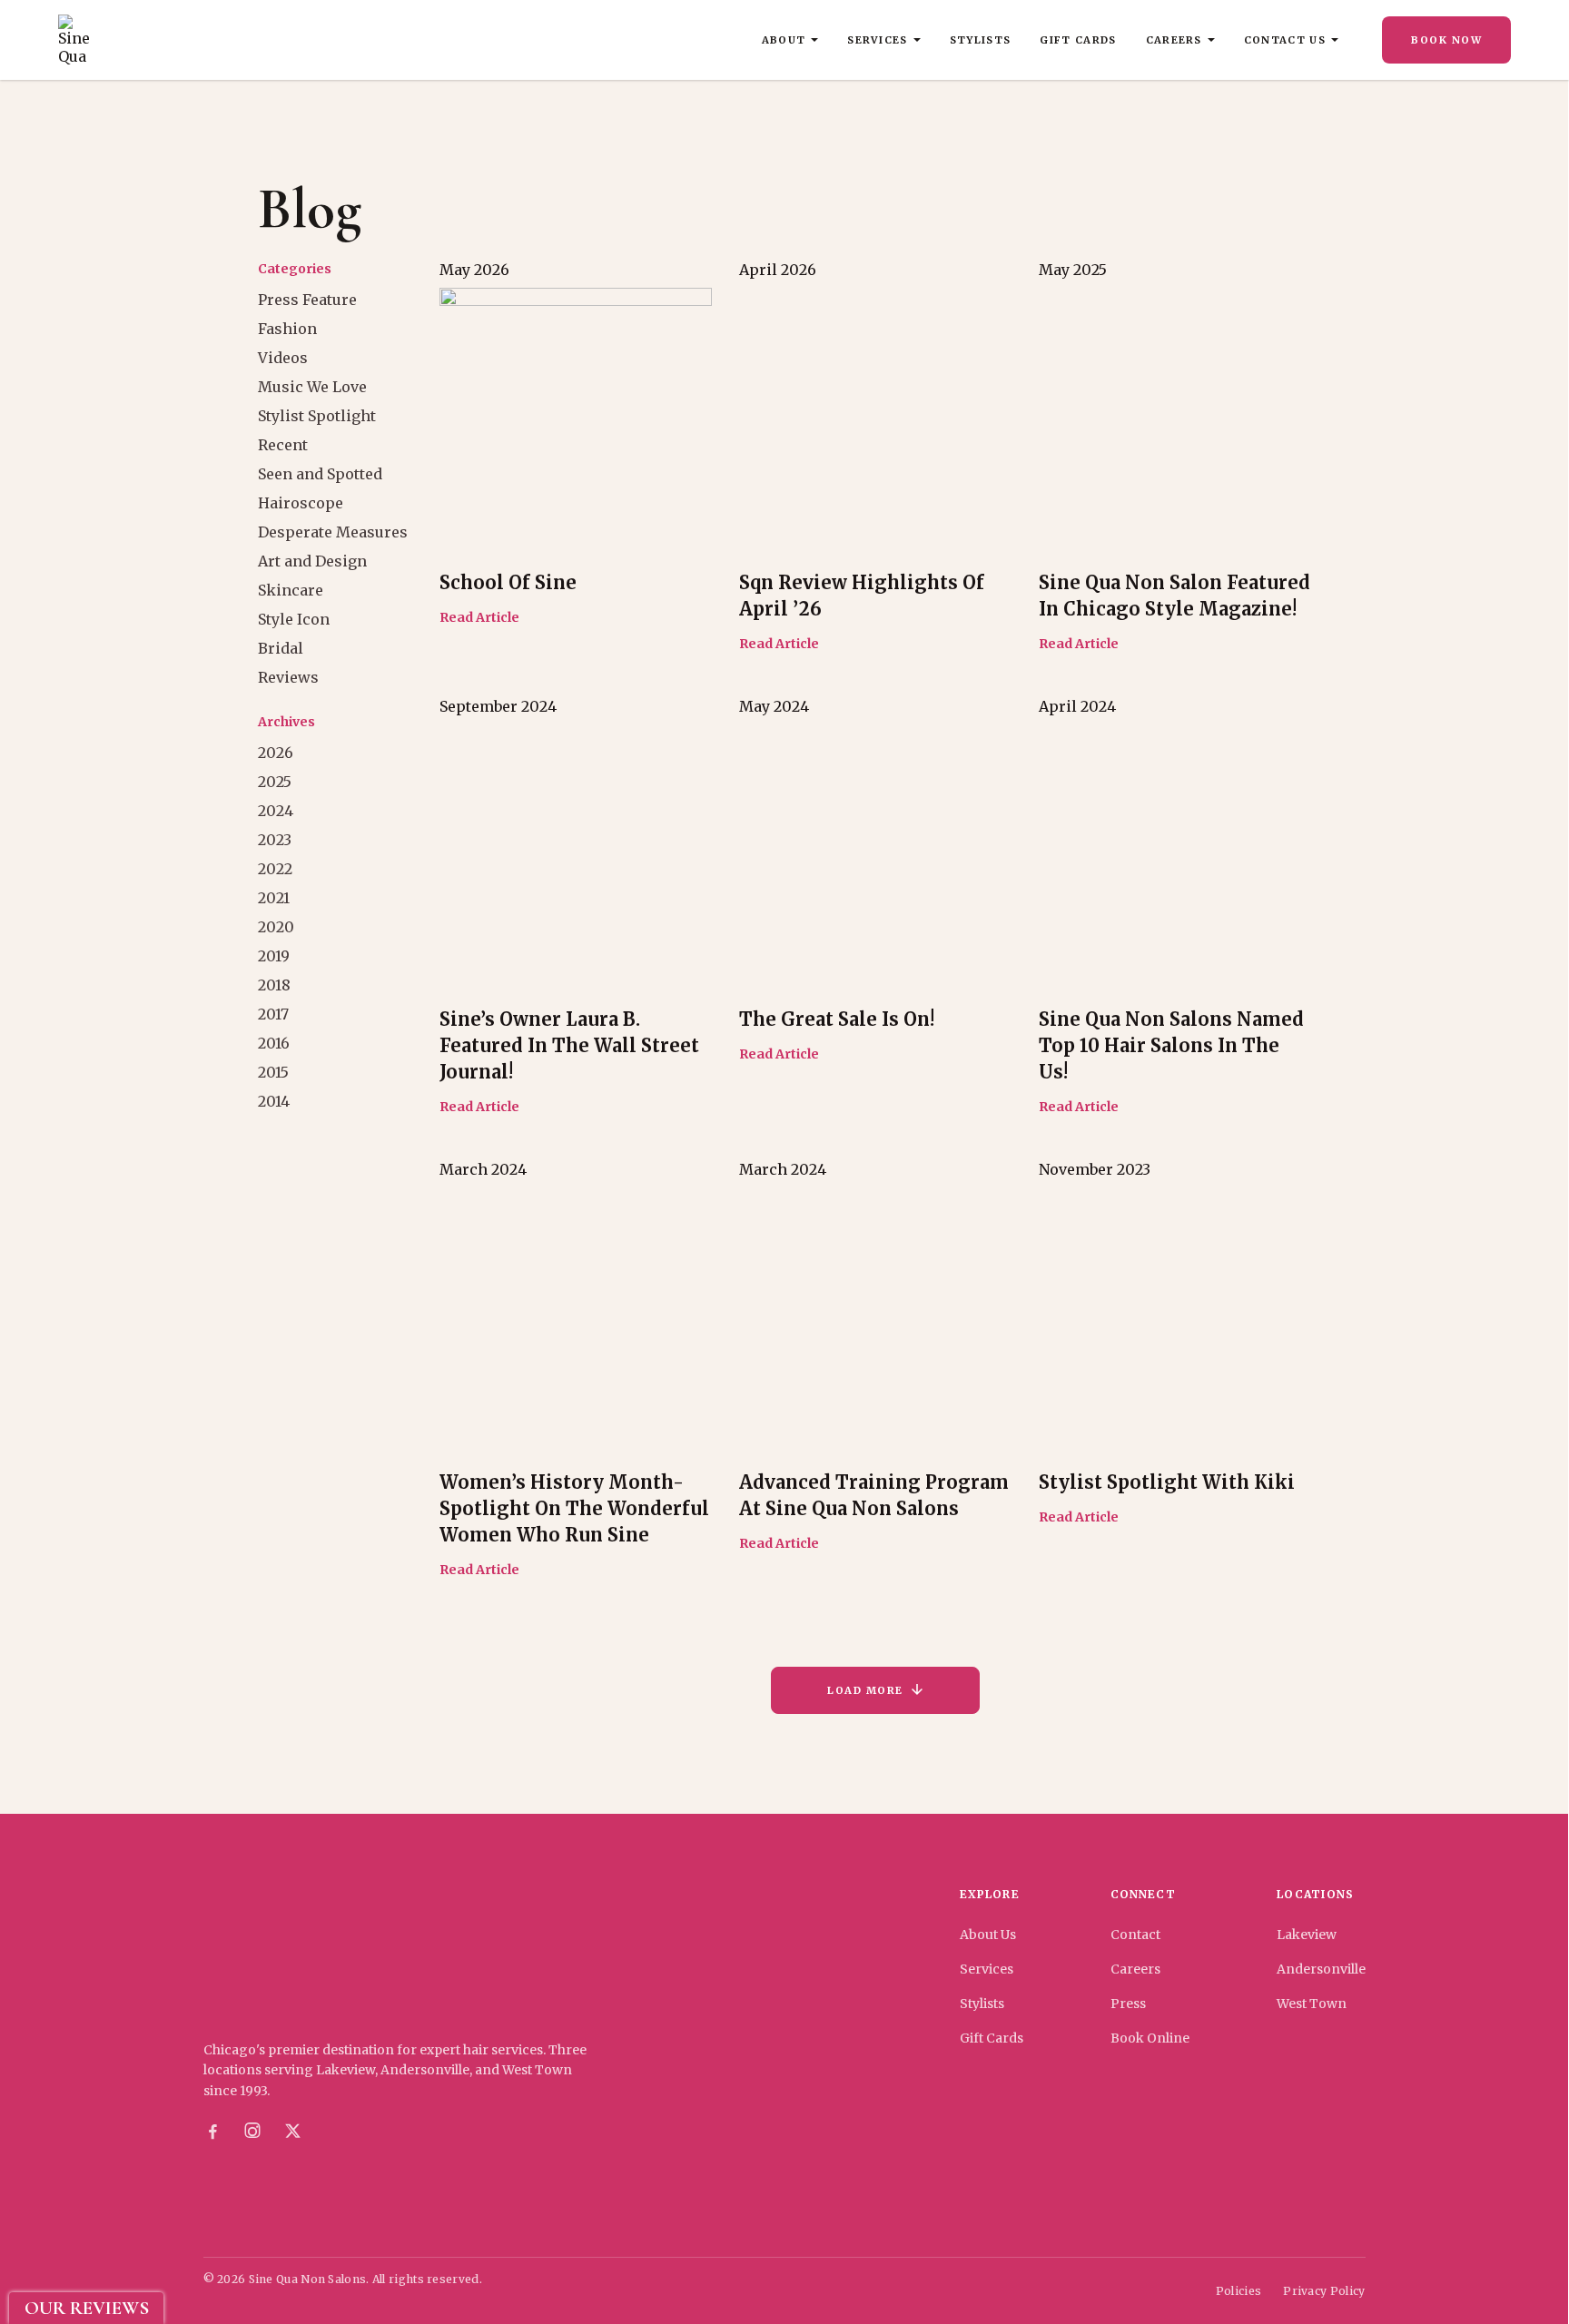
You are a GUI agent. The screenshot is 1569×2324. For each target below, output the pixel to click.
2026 (276, 753)
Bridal (281, 648)
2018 (274, 985)
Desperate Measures (333, 532)
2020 (276, 927)
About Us (988, 1935)
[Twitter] (292, 2132)
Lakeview (1307, 1935)
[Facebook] (212, 2132)
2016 (274, 1043)
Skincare (291, 590)
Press (1128, 2004)
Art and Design (312, 561)
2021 (274, 898)
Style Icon (294, 619)
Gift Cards (1078, 40)
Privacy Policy (1324, 2291)
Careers (1174, 40)
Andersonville (1321, 1969)
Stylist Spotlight (317, 416)
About (784, 40)
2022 (275, 869)
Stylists (981, 40)
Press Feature (307, 300)
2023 (275, 840)
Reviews (288, 677)
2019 (274, 956)
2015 (273, 1072)
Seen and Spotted (320, 474)
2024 (276, 811)
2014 (274, 1101)
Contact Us (1285, 40)
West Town (1312, 2004)
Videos (283, 358)
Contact (1135, 1935)
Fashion (287, 329)
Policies (1238, 2291)
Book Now (1446, 40)
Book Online (1150, 2038)
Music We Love (312, 387)
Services (878, 40)
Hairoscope (301, 503)
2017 (273, 1014)
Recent (283, 445)
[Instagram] (252, 2132)
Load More (865, 1690)
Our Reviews (87, 2308)
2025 (275, 782)
